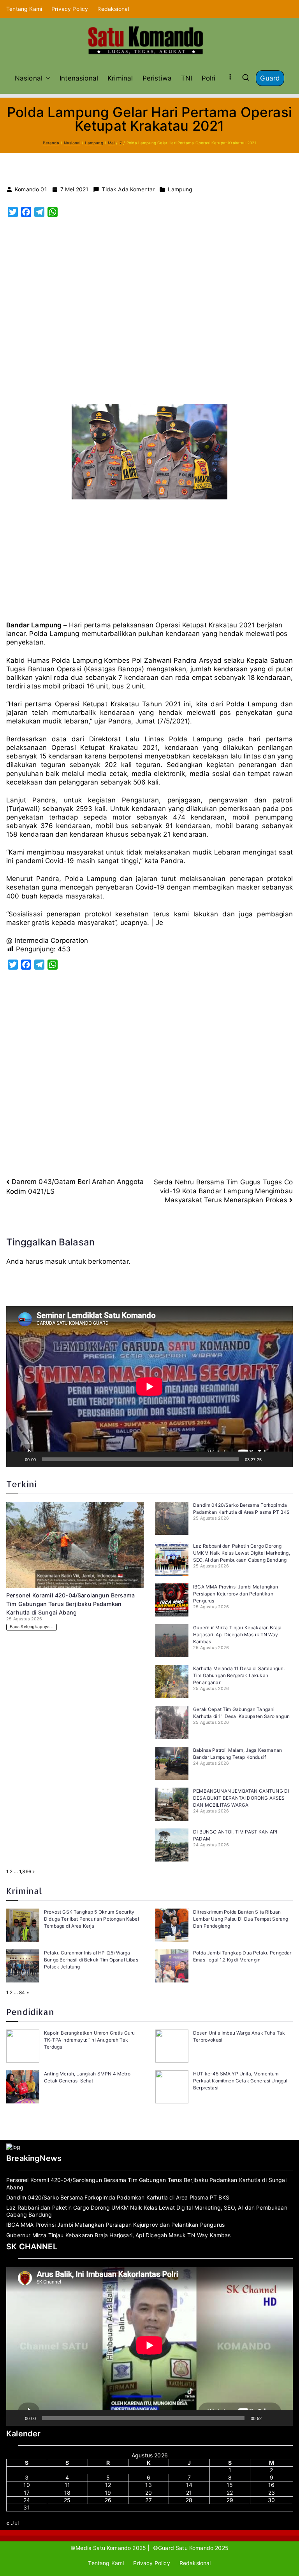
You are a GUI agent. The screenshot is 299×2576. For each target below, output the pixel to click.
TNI (187, 78)
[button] (46, 78)
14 (189, 2485)
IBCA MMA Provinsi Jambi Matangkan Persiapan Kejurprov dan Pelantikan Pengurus (236, 1594)
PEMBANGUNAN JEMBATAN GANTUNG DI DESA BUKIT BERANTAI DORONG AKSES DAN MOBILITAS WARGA (241, 1798)
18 (67, 2493)
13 (148, 2485)
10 (26, 2485)
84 (22, 1992)
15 (230, 2485)
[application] (149, 1387)
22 (230, 2493)
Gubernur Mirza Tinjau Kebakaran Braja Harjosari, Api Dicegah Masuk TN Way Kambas (237, 1635)
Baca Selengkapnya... (32, 1627)
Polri (209, 78)
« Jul (12, 2523)
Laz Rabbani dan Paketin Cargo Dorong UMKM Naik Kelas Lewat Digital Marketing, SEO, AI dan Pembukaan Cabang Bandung (242, 1553)
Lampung (180, 189)
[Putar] (16, 1459)
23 (272, 2493)
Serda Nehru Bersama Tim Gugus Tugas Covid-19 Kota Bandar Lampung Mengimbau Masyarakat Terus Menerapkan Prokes (223, 1191)
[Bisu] (270, 1459)
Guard (270, 78)
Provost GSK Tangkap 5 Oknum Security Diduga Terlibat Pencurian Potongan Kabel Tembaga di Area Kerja (91, 1919)
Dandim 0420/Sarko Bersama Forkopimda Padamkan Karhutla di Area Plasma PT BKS (118, 2197)
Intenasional (79, 78)
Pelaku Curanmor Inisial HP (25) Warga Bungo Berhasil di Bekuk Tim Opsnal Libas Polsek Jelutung (91, 1960)
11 (67, 2485)
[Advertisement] (149, 315)
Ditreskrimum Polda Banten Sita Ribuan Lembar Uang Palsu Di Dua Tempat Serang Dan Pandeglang (241, 1919)
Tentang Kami (24, 9)
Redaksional (113, 9)
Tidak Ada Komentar (128, 189)
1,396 (25, 1871)
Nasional (29, 78)
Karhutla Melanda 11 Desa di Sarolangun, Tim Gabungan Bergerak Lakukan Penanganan (239, 1675)
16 (271, 2485)
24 (27, 2500)
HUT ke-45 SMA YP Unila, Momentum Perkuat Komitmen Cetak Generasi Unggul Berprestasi (240, 2081)
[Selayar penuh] (283, 1459)
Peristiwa (157, 78)
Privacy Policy (70, 9)
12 (108, 2485)
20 (149, 2493)
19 (108, 2493)
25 (67, 2500)
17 (27, 2493)
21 (189, 2493)
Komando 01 (31, 189)
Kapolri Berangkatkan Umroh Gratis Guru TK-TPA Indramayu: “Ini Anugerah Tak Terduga (89, 2040)
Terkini (21, 1484)
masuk (56, 1261)
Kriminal (120, 78)
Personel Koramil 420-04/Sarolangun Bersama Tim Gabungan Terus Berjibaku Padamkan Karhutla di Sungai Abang (70, 1604)
